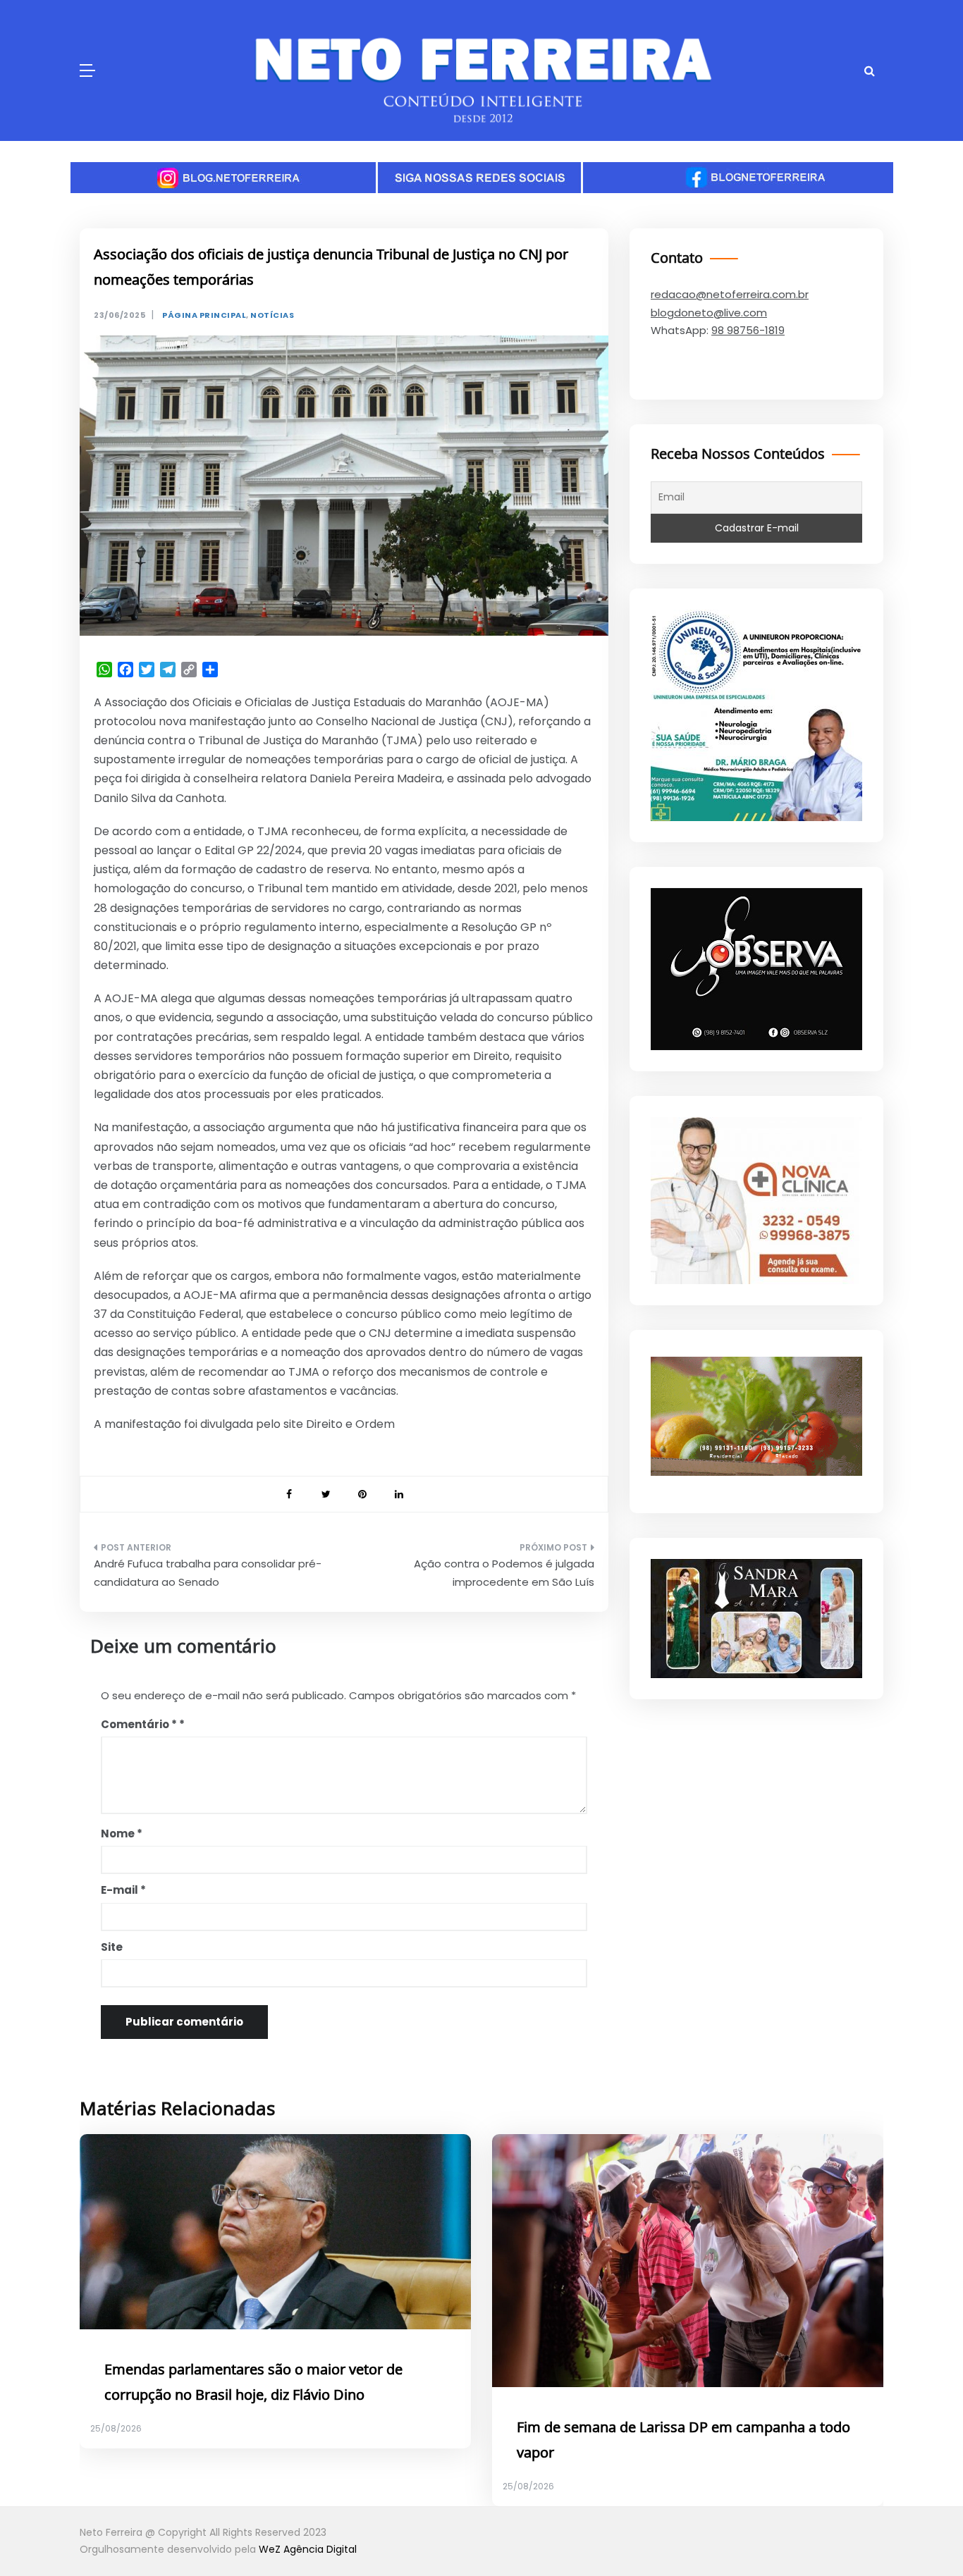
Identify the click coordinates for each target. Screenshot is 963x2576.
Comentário (139, 1724)
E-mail (123, 1890)
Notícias (272, 315)
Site (112, 1947)
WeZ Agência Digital (308, 2549)
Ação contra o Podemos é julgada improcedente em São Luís (504, 1573)
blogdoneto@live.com (709, 313)
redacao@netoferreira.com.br (730, 294)
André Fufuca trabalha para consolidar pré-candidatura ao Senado (208, 1573)
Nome (122, 1834)
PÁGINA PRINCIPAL (204, 315)
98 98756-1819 (748, 330)
